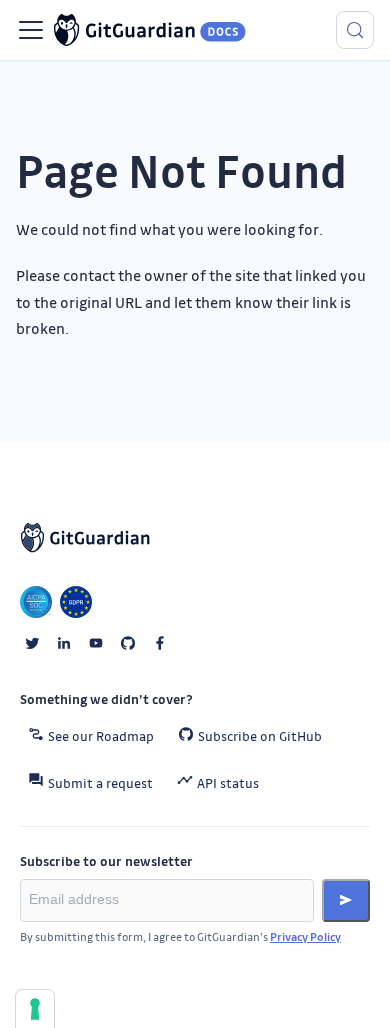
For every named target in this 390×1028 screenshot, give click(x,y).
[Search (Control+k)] (355, 30)
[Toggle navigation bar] (31, 30)
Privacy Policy (305, 936)
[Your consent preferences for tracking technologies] (35, 1009)
